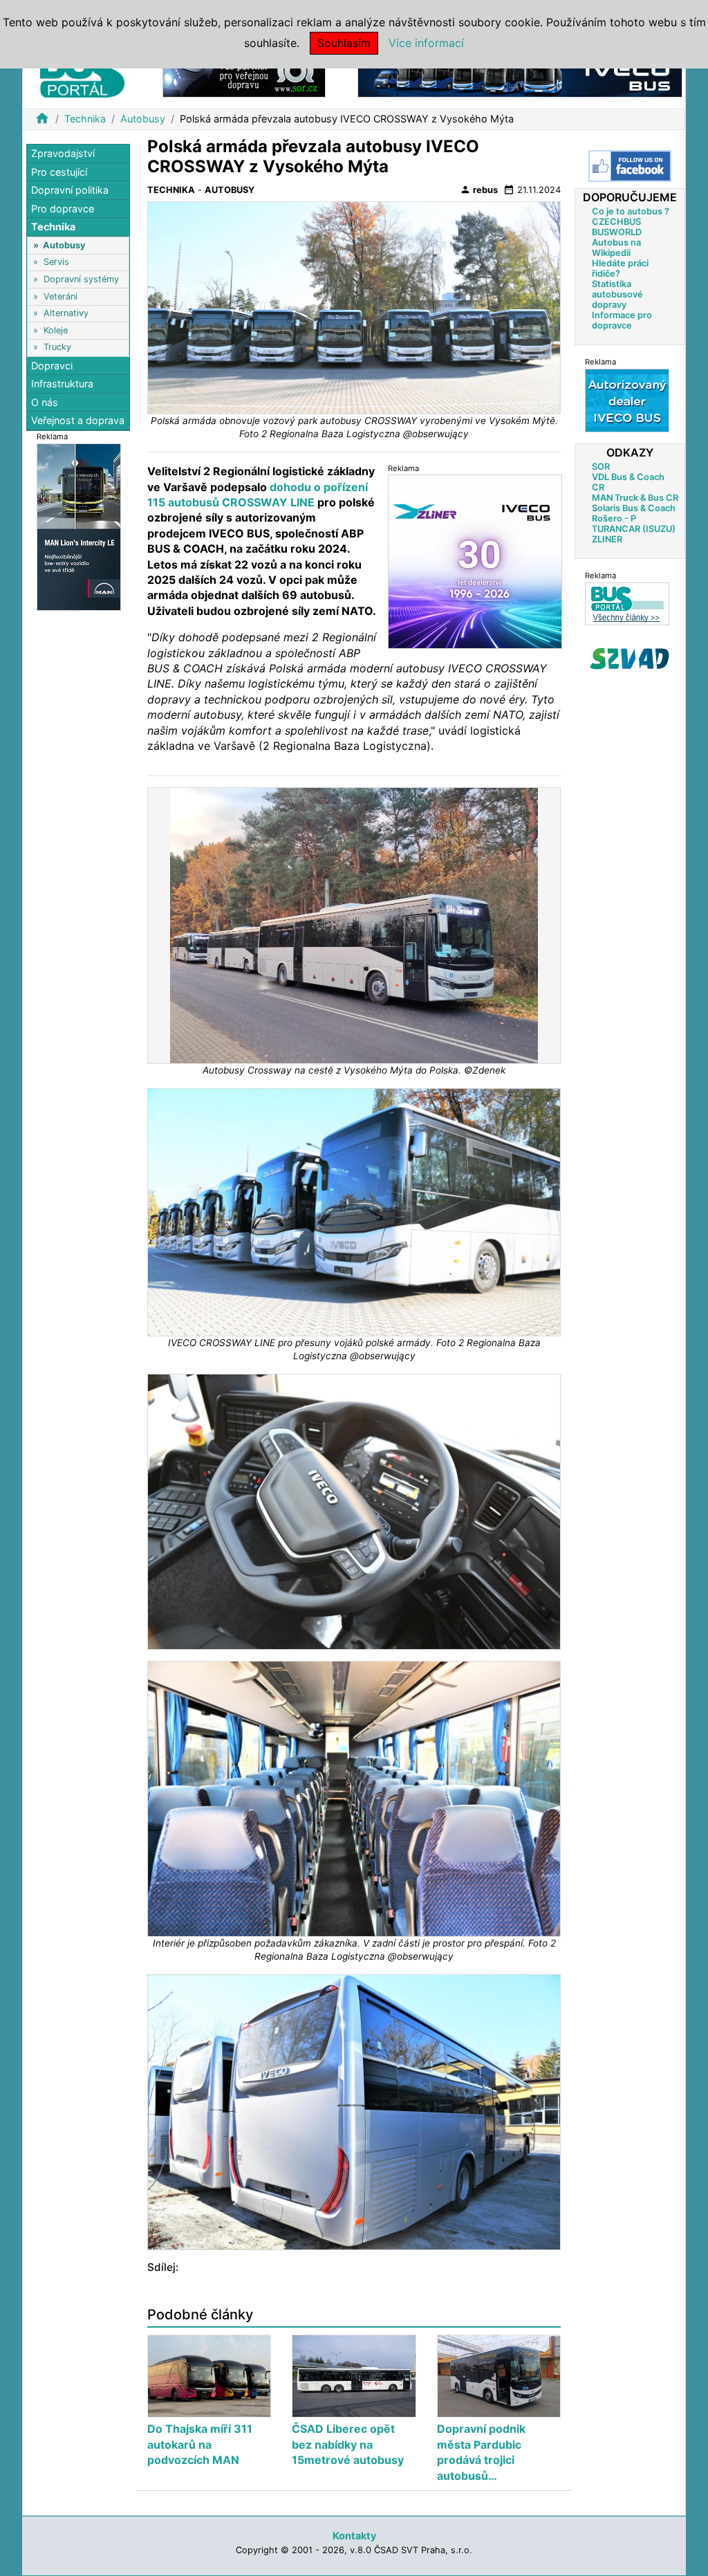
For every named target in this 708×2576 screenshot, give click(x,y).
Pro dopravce (63, 209)
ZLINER (607, 539)
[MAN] (79, 526)
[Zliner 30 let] (475, 561)
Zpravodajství (63, 153)
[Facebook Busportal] (630, 166)
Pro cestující (59, 172)
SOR (601, 467)
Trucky (57, 347)
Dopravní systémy (81, 279)
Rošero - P (614, 518)
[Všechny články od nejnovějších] (627, 604)
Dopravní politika (70, 190)
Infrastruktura (62, 384)
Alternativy (66, 313)
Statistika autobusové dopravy (617, 294)
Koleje (56, 330)
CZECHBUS (616, 222)
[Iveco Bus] (520, 75)
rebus (479, 190)
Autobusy (143, 119)
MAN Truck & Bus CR (635, 498)
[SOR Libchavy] (244, 75)
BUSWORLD (617, 232)
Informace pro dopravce (622, 320)
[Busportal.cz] (82, 72)
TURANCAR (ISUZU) (634, 529)
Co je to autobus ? (631, 211)
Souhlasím (344, 43)
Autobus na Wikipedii (616, 248)
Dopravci (52, 366)
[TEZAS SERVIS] (627, 400)
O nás (45, 402)
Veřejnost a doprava (78, 420)
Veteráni (60, 296)
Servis (56, 262)
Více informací (426, 43)
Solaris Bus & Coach (634, 508)
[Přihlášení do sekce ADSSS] (630, 659)
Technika (85, 119)
